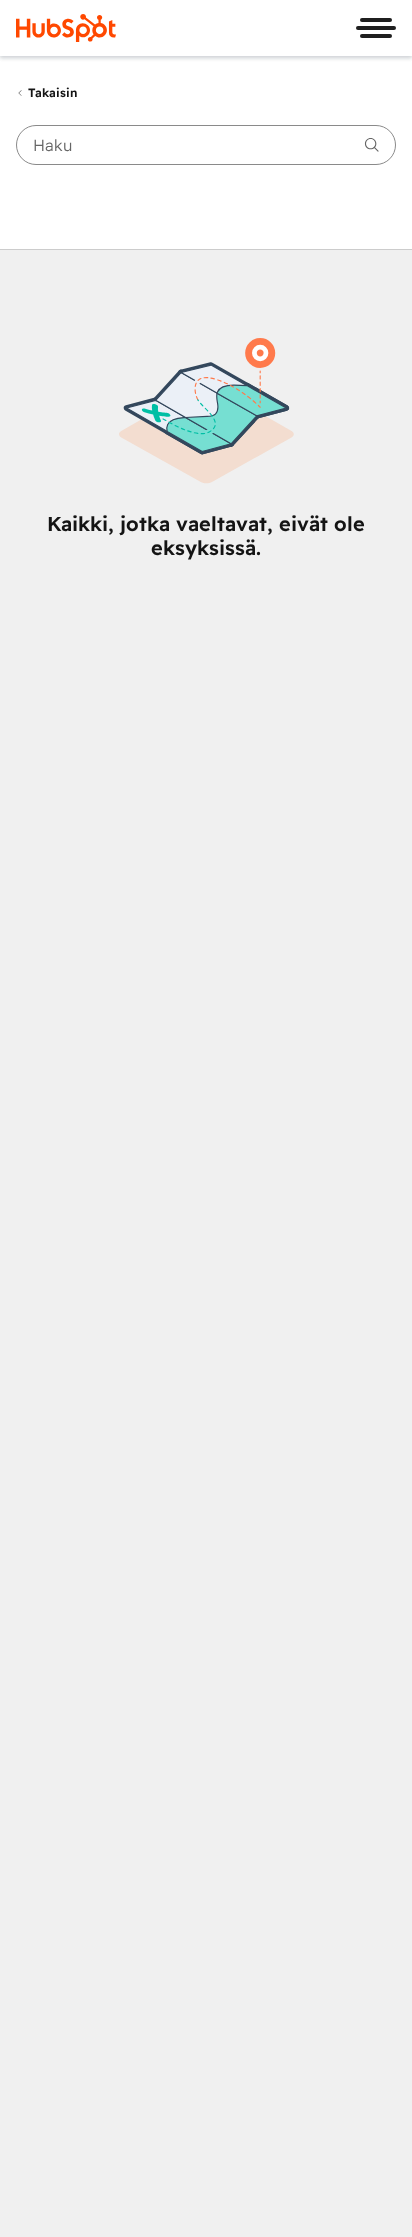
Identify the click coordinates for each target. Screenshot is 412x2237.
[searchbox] (206, 145)
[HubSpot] (66, 28)
